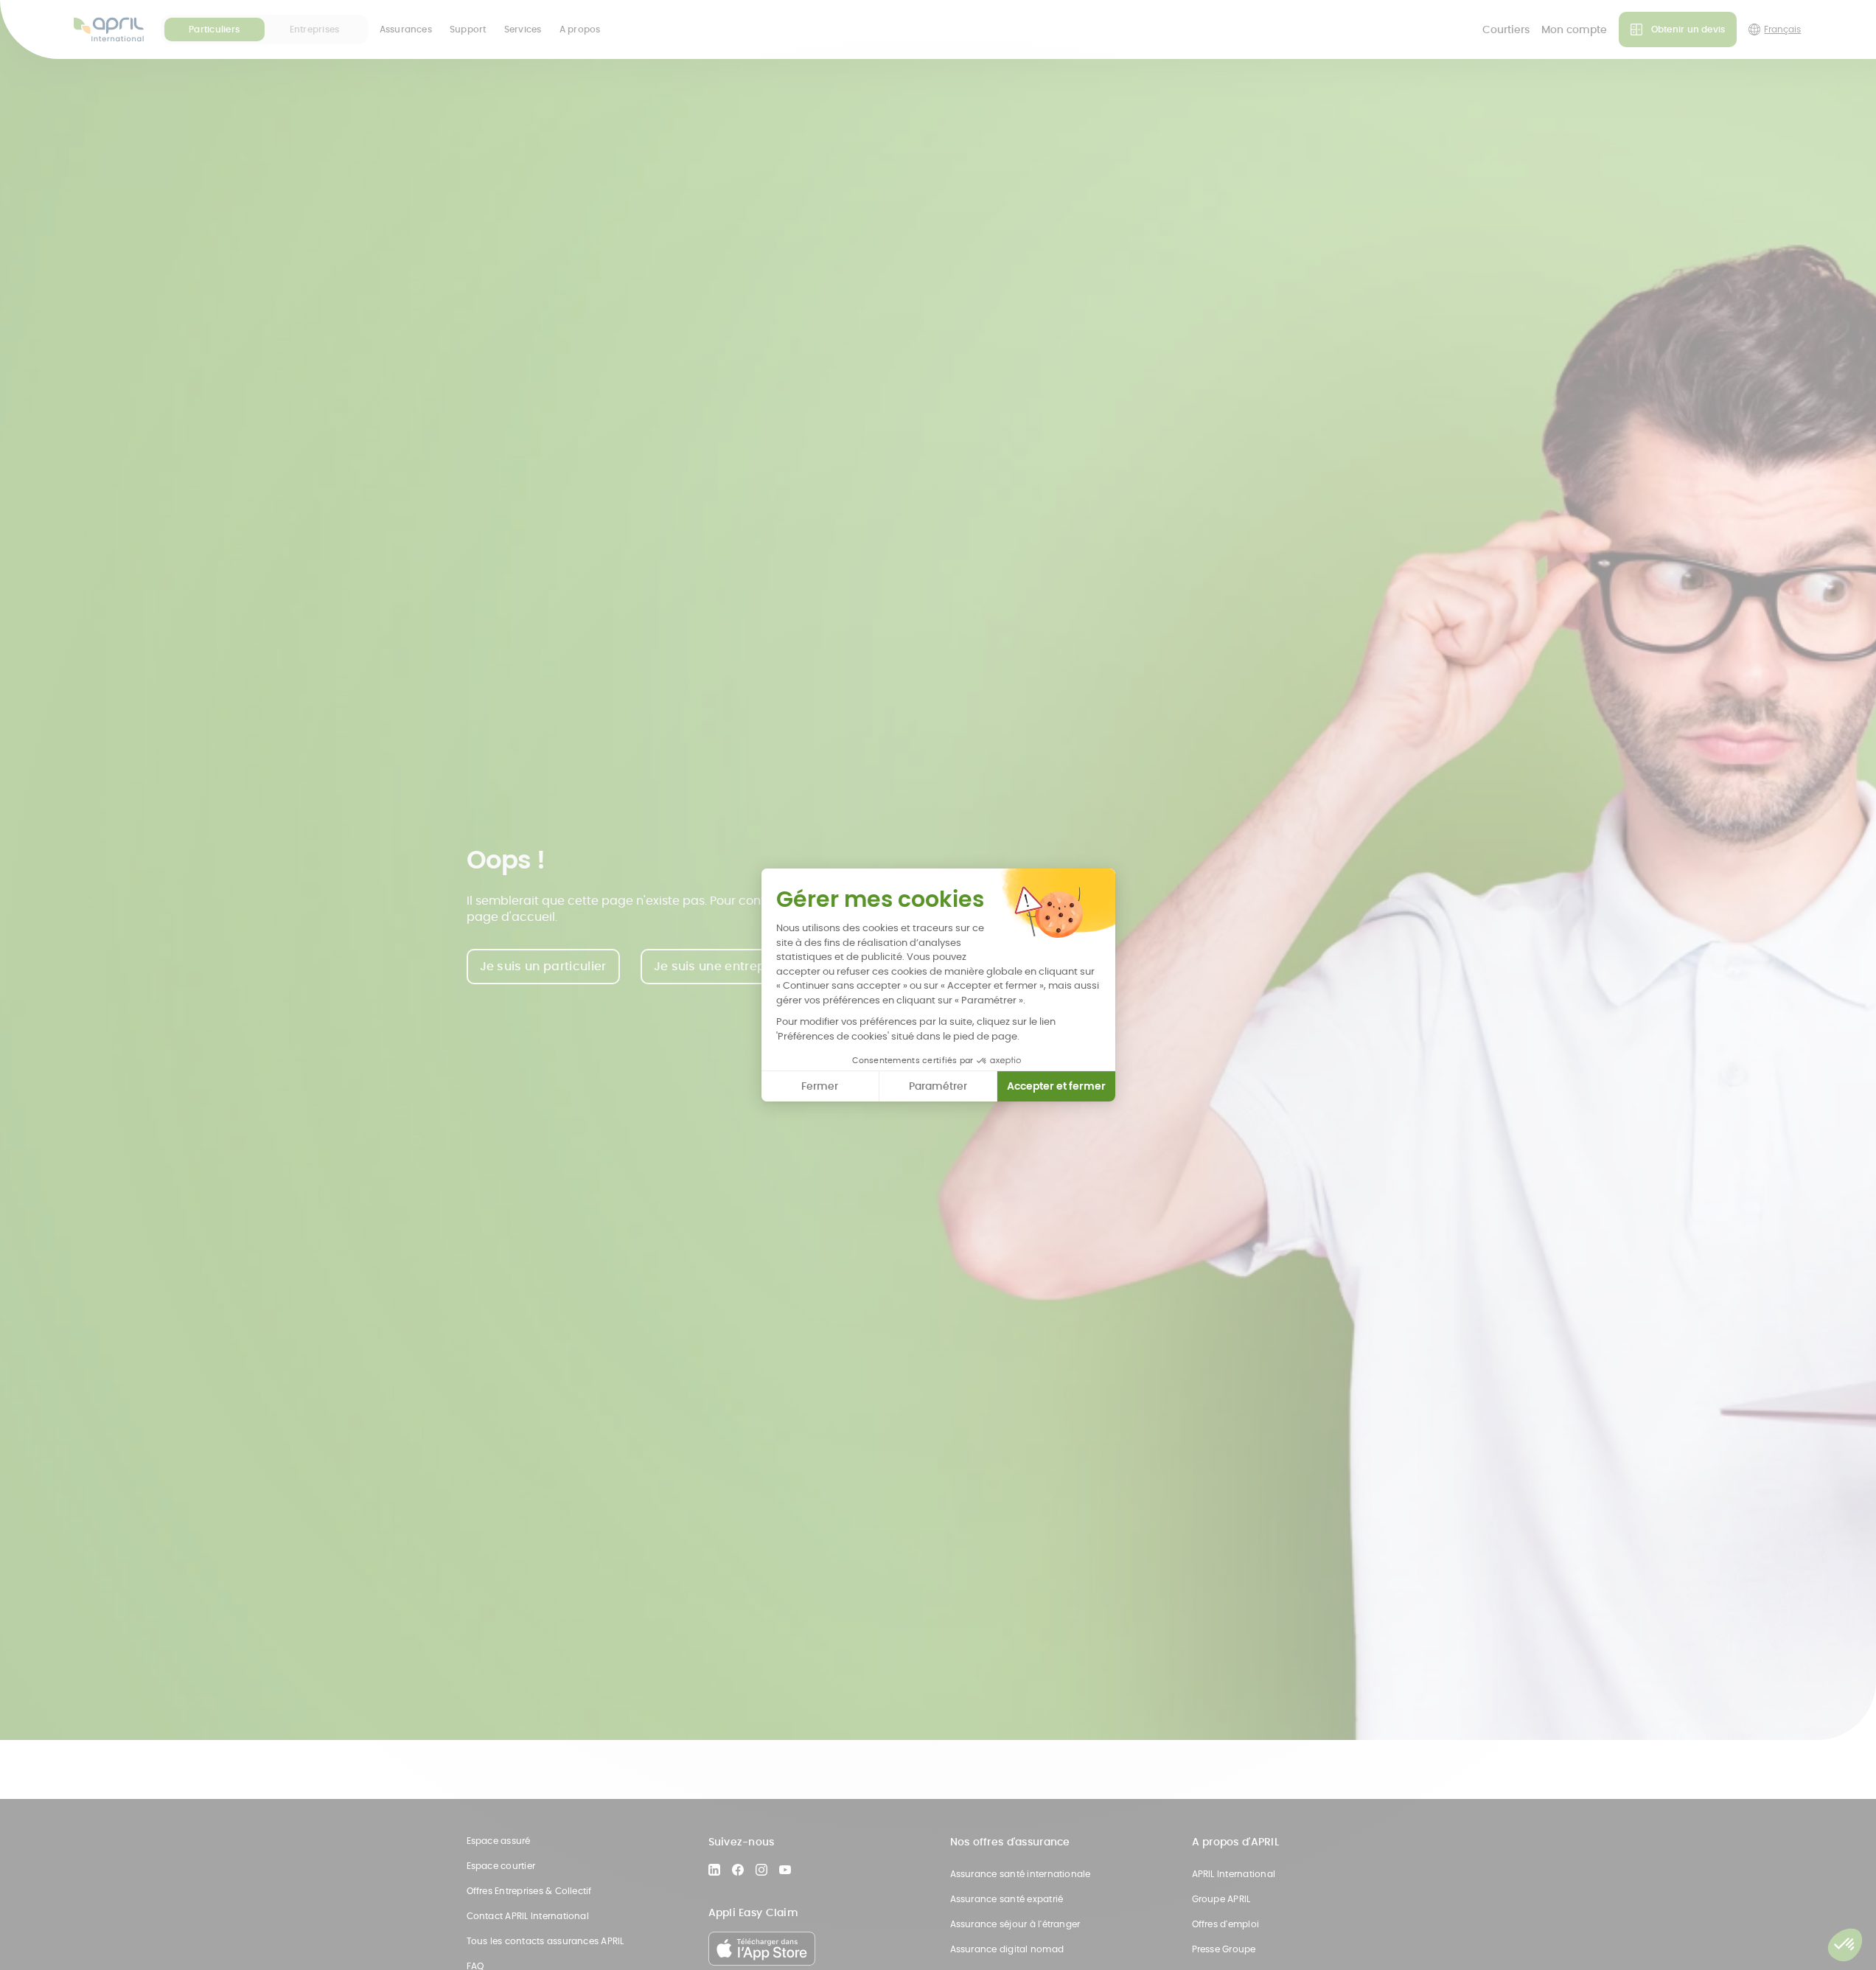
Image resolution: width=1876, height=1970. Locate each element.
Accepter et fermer (1056, 1086)
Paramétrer (938, 1086)
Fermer (820, 1086)
